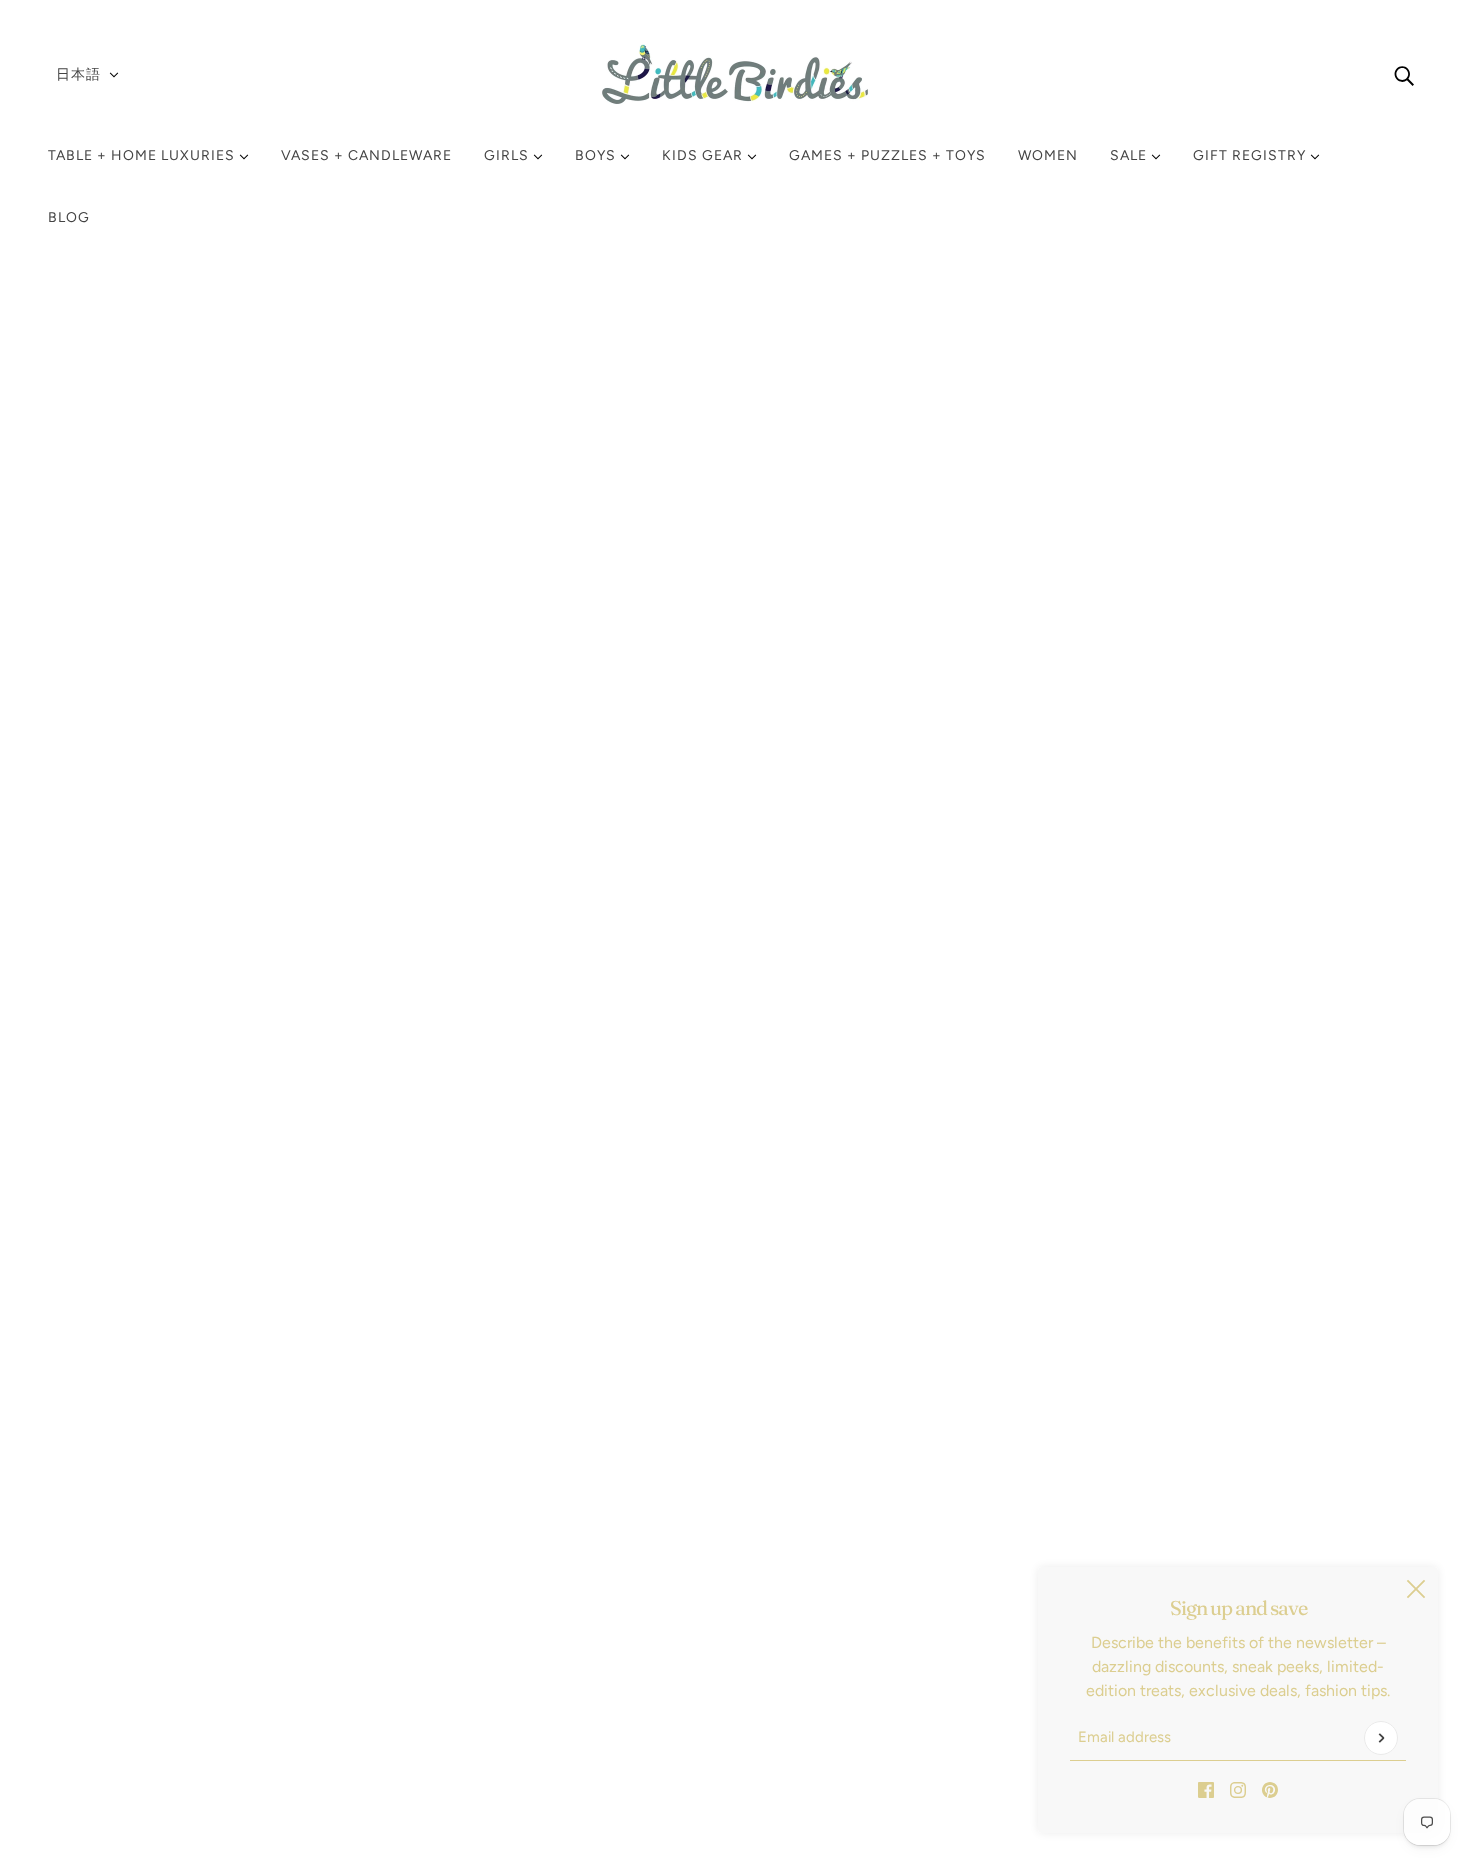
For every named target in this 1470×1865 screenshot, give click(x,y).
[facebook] (1206, 1789)
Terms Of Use (112, 1640)
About (86, 1712)
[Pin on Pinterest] (1047, 994)
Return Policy (111, 1568)
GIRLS (508, 155)
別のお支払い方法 (1155, 748)
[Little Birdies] (735, 74)
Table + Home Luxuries (143, 155)
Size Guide (103, 1664)
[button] (1111, 994)
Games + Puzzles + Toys (887, 155)
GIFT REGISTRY (1251, 155)
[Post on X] (1015, 994)
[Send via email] (1079, 994)
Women (1048, 155)
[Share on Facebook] (983, 994)
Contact (93, 1688)
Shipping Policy (119, 1592)
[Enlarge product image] (590, 682)
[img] (1404, 75)
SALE (1130, 155)
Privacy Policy (113, 1616)
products (1057, 336)
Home (993, 336)
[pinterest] (1270, 1789)
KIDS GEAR (704, 155)
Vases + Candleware (366, 155)
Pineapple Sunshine (1054, 461)
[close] (1416, 1589)
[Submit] (1381, 1738)
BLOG (69, 217)
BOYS (597, 155)
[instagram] (1238, 1789)
